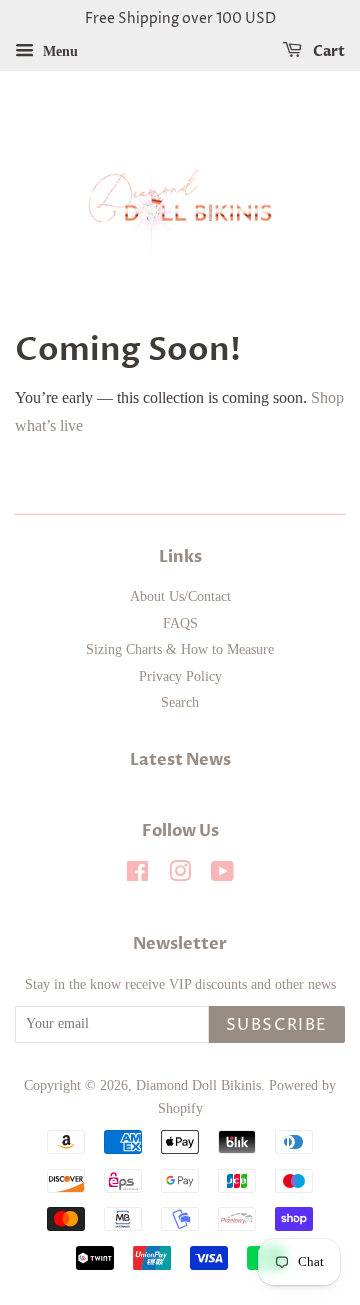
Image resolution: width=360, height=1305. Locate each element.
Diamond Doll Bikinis (198, 1085)
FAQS (180, 623)
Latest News (180, 760)
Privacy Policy (180, 676)
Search (180, 702)
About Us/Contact (180, 596)
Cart (327, 51)
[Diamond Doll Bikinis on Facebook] (137, 875)
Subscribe (277, 1025)
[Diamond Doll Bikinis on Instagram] (180, 875)
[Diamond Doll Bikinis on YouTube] (222, 875)
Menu (58, 51)
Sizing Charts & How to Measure (180, 649)
